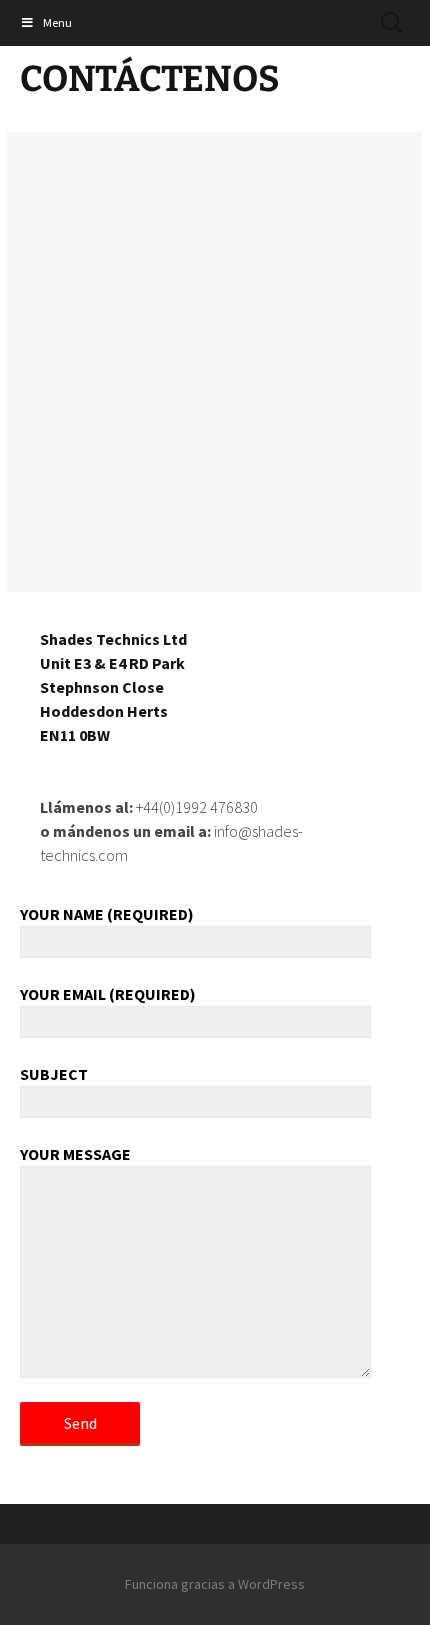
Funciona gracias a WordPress (215, 1584)
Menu (57, 22)
